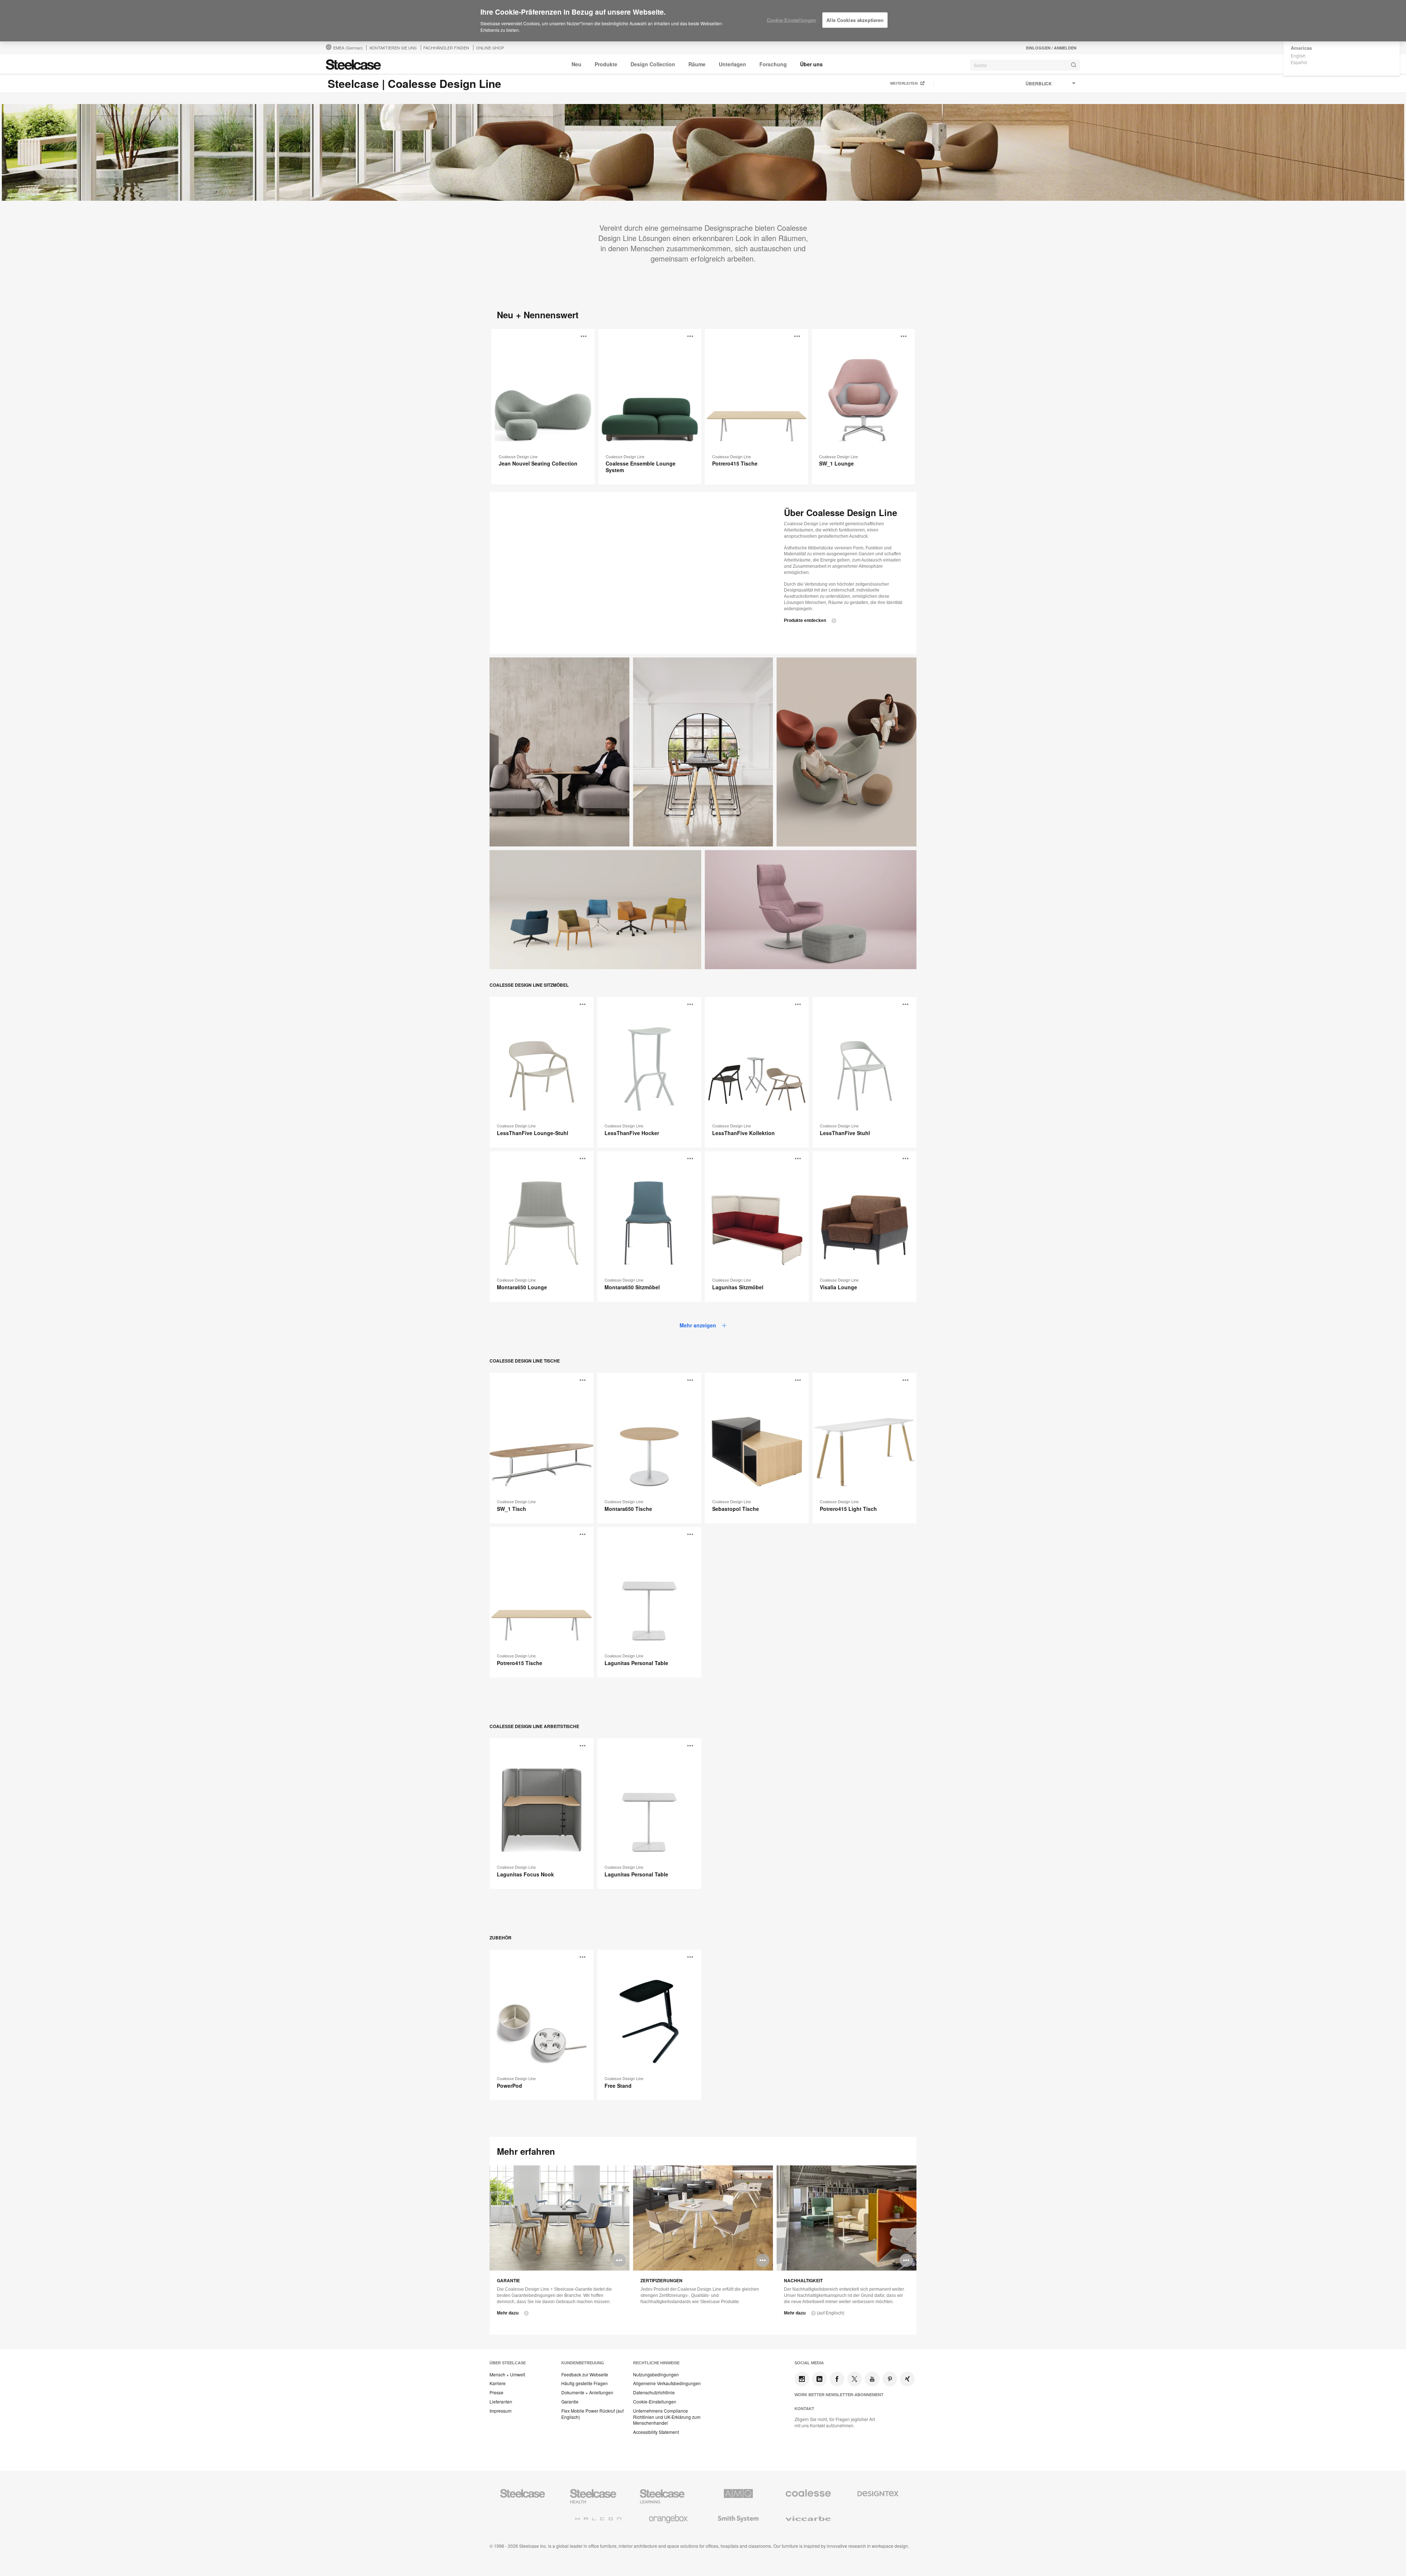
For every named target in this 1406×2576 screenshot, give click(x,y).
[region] (703, 21)
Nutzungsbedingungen (656, 2375)
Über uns (811, 64)
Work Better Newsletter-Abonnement (839, 2395)
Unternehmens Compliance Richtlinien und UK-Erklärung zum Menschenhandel (667, 2417)
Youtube (872, 2379)
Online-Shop (490, 48)
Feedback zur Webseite (585, 2375)
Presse (496, 2392)
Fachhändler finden (446, 48)
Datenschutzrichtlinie (654, 2392)
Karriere (498, 2383)
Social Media (809, 2363)
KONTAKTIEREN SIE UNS (393, 48)
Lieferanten (501, 2402)
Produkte (606, 64)
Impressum (501, 2411)
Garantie (570, 2402)
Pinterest (890, 2379)
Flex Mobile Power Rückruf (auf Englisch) (592, 2414)
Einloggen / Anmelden (1051, 48)
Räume (697, 64)
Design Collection (653, 64)
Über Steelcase (508, 2363)
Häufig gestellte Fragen (585, 2383)
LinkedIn (819, 2379)
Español (1299, 62)
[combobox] (1025, 65)
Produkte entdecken (805, 620)
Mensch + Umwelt (507, 2375)
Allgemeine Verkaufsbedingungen (667, 2383)
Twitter (855, 2379)
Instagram (802, 2379)
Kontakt (804, 2409)
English (1298, 55)
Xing (907, 2379)
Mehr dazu (508, 2313)
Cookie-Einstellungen (655, 2402)
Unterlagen (732, 64)
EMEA (348, 48)
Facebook (837, 2379)
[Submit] (1074, 65)
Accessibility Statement (656, 2432)
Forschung (773, 64)
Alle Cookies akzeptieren (855, 20)
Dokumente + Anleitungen (587, 2392)
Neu (576, 64)
